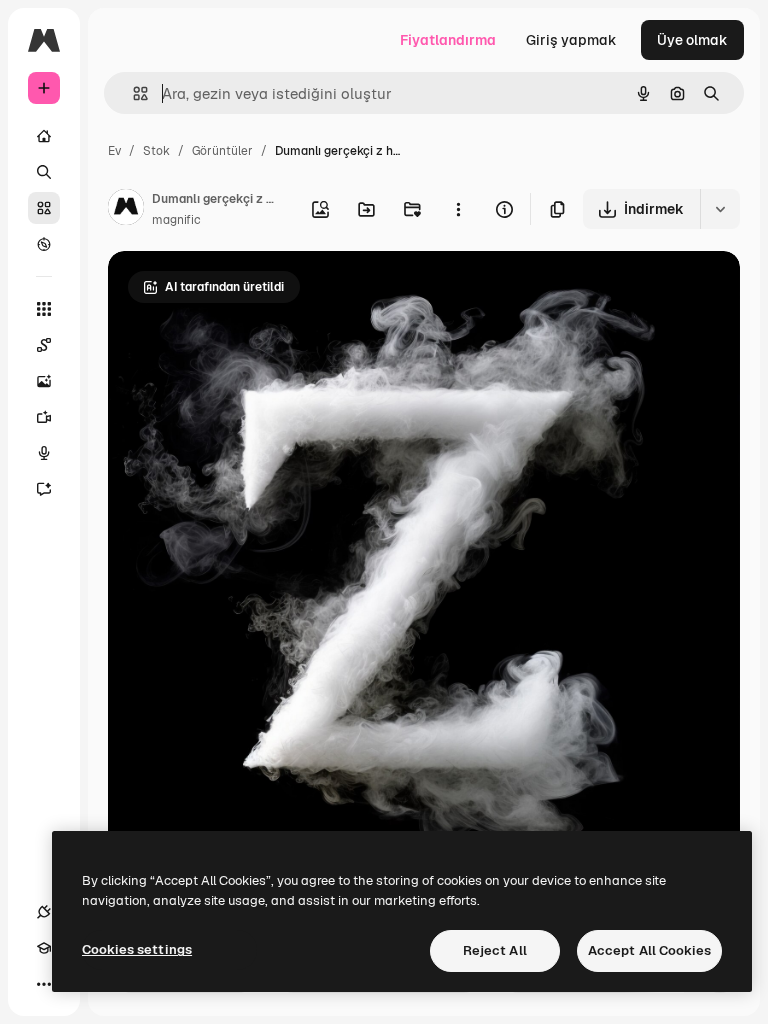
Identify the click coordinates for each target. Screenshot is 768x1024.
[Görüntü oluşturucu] (44, 381)
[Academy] (44, 948)
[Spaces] (44, 345)
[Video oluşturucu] (44, 417)
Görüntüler (222, 151)
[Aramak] (44, 172)
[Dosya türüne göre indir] (720, 209)
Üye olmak (692, 40)
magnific (176, 220)
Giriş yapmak (571, 40)
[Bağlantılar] (44, 912)
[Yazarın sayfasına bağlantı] (126, 210)
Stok (156, 151)
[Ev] (44, 136)
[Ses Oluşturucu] (44, 453)
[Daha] (44, 984)
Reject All (495, 950)
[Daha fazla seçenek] (458, 209)
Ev (114, 151)
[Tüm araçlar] (44, 309)
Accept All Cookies (649, 950)
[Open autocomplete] (132, 93)
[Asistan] (44, 489)
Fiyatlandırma (448, 40)
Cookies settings (137, 949)
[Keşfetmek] (44, 244)
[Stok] (44, 208)
